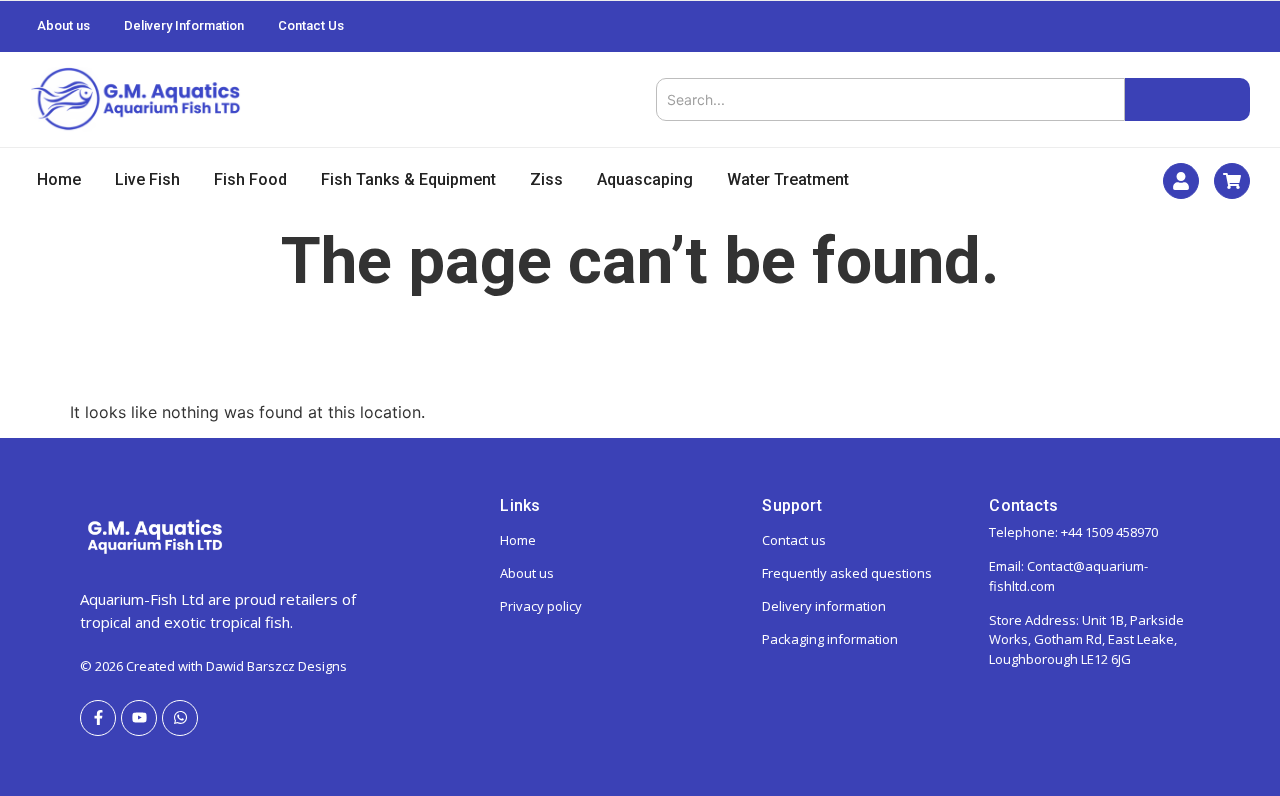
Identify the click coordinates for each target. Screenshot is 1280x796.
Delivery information (824, 606)
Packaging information (830, 639)
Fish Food (250, 179)
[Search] (1187, 99)
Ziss (546, 179)
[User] (1181, 181)
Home (59, 179)
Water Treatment (788, 179)
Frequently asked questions (847, 573)
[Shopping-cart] (1232, 181)
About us (63, 25)
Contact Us (311, 25)
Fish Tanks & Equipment (408, 179)
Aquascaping (645, 179)
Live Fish (147, 179)
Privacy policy (541, 606)
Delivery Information (184, 25)
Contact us (794, 540)
